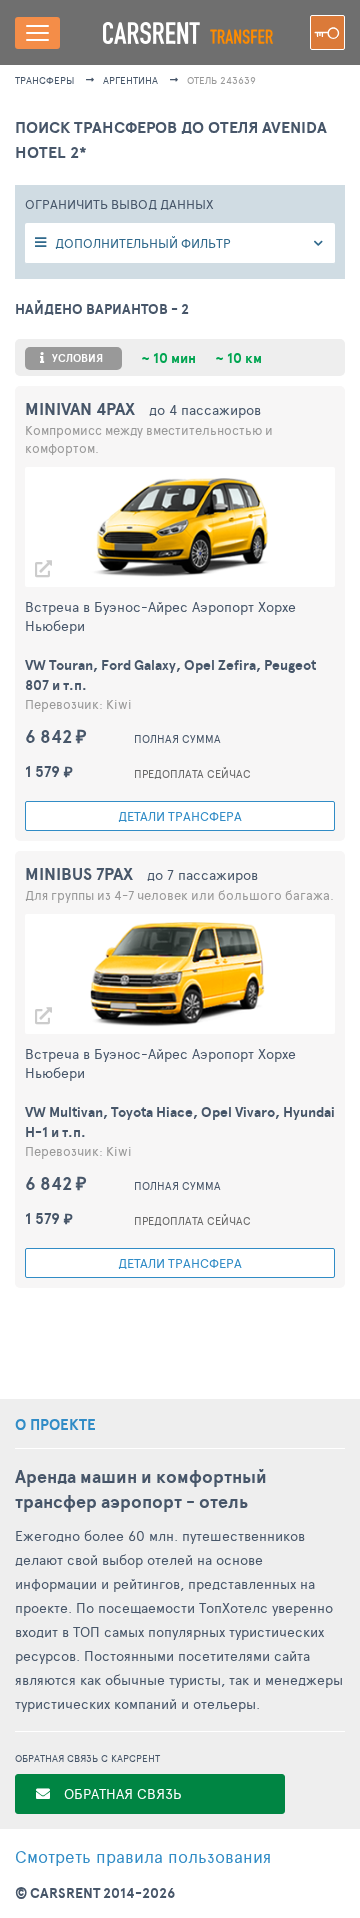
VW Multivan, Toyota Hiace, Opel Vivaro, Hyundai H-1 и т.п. (180, 1122)
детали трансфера (180, 816)
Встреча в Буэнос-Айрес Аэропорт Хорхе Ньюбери (160, 616)
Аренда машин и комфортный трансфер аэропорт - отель (141, 1489)
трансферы (44, 80)
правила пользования (143, 1856)
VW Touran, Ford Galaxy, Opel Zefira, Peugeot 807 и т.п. (170, 675)
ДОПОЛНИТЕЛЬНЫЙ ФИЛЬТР (143, 243)
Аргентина (130, 80)
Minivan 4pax (80, 408)
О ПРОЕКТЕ (55, 1425)
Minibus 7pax (79, 873)
